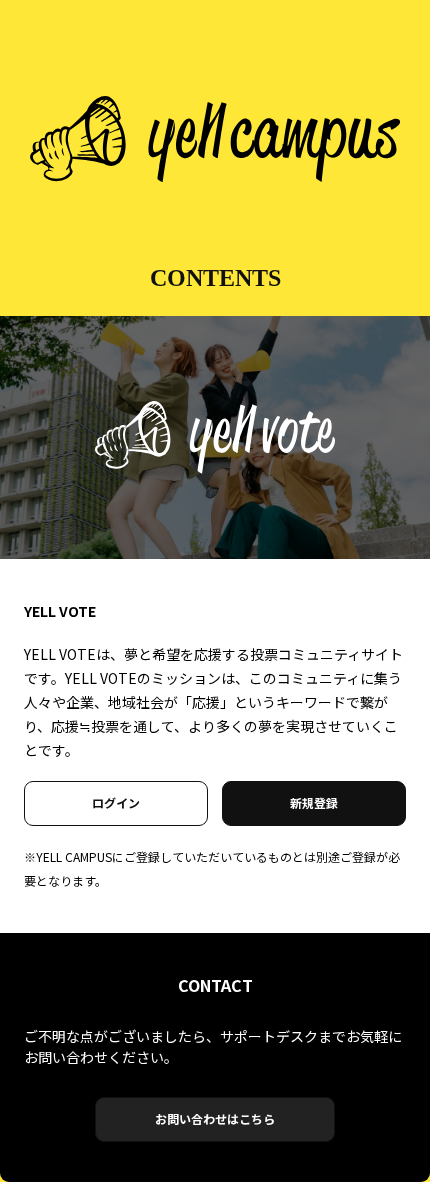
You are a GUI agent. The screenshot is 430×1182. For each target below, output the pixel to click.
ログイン (116, 802)
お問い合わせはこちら (215, 1118)
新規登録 (314, 802)
